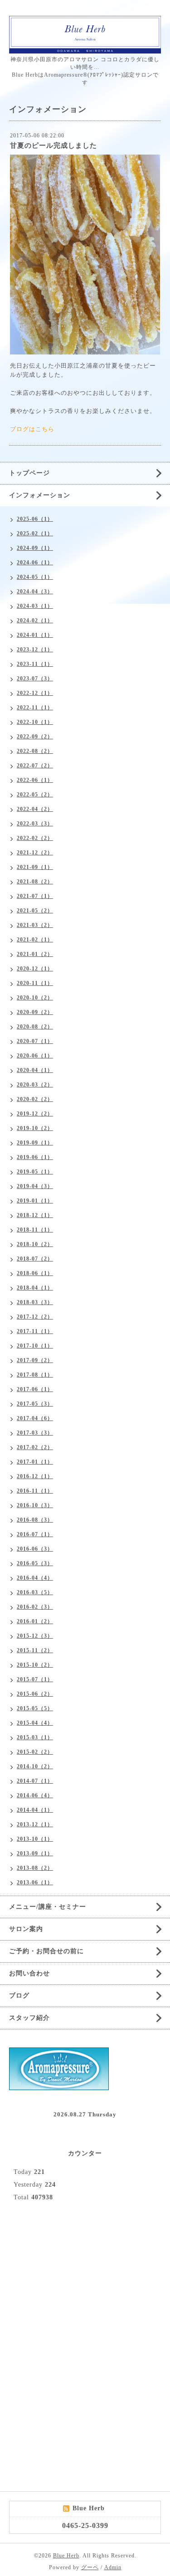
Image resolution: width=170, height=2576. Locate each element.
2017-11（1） (35, 1331)
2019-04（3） (35, 1186)
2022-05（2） (35, 795)
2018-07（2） (35, 1259)
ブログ (19, 1996)
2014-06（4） (35, 1795)
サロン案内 (26, 1929)
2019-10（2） (35, 1128)
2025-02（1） (35, 534)
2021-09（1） (35, 867)
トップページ (29, 473)
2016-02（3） (35, 1607)
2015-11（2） (35, 1650)
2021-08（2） (35, 882)
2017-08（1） (35, 1375)
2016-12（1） (35, 1476)
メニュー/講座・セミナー (48, 1907)
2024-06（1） (35, 563)
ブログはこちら (32, 429)
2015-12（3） (35, 1636)
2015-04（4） (35, 1723)
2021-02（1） (35, 940)
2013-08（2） (35, 1868)
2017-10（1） (35, 1346)
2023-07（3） (35, 679)
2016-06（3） (35, 1549)
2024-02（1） (35, 621)
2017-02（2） (35, 1447)
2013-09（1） (35, 1853)
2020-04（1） (35, 1070)
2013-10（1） (35, 1839)
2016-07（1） (35, 1534)
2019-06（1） (35, 1157)
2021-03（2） (35, 925)
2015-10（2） (35, 1665)
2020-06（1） (35, 1056)
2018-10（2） (35, 1244)
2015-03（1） (35, 1737)
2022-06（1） (35, 780)
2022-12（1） (35, 693)
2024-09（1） (35, 548)
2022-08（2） (35, 751)
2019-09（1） (35, 1143)
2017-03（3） (35, 1433)
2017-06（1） (35, 1389)
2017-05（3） (35, 1404)
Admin (113, 2567)
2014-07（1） (35, 1781)
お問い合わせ (29, 1973)
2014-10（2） (35, 1766)
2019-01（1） (35, 1201)
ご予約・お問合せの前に (46, 1951)
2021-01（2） (35, 954)
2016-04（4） (35, 1578)
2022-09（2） (35, 737)
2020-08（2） (35, 1027)
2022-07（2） (35, 766)
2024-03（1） (35, 606)
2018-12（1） (35, 1215)
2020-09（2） (35, 1012)
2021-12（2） (35, 853)
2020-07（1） (35, 1041)
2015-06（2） (35, 1694)
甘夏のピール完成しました (53, 146)
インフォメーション (40, 495)
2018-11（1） (35, 1230)
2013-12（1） (35, 1824)
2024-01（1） (35, 635)
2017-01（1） (35, 1462)
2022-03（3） (35, 824)
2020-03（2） (35, 1085)
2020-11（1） (35, 983)
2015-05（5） (35, 1708)
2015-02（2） (35, 1752)
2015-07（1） (35, 1679)
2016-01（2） (35, 1621)
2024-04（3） (35, 592)
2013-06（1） (35, 1882)
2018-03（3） (35, 1302)
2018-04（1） (35, 1288)
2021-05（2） (35, 911)
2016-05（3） (35, 1563)
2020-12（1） (35, 969)
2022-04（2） (35, 809)
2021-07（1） (35, 896)
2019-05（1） (35, 1172)
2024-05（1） (35, 577)
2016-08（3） (35, 1520)
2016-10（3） (35, 1505)
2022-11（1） (35, 708)
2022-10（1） (35, 722)
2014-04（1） (35, 1810)
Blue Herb (66, 2556)
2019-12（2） (35, 1114)
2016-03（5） (35, 1592)
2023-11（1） (35, 664)
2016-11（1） (35, 1491)
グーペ (90, 2567)
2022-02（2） (35, 838)
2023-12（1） (35, 650)
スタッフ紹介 (29, 2018)
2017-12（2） (35, 1317)
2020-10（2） (35, 998)
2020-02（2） (35, 1099)
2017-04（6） (35, 1418)
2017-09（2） (35, 1360)
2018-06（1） (35, 1273)
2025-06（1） (35, 519)
